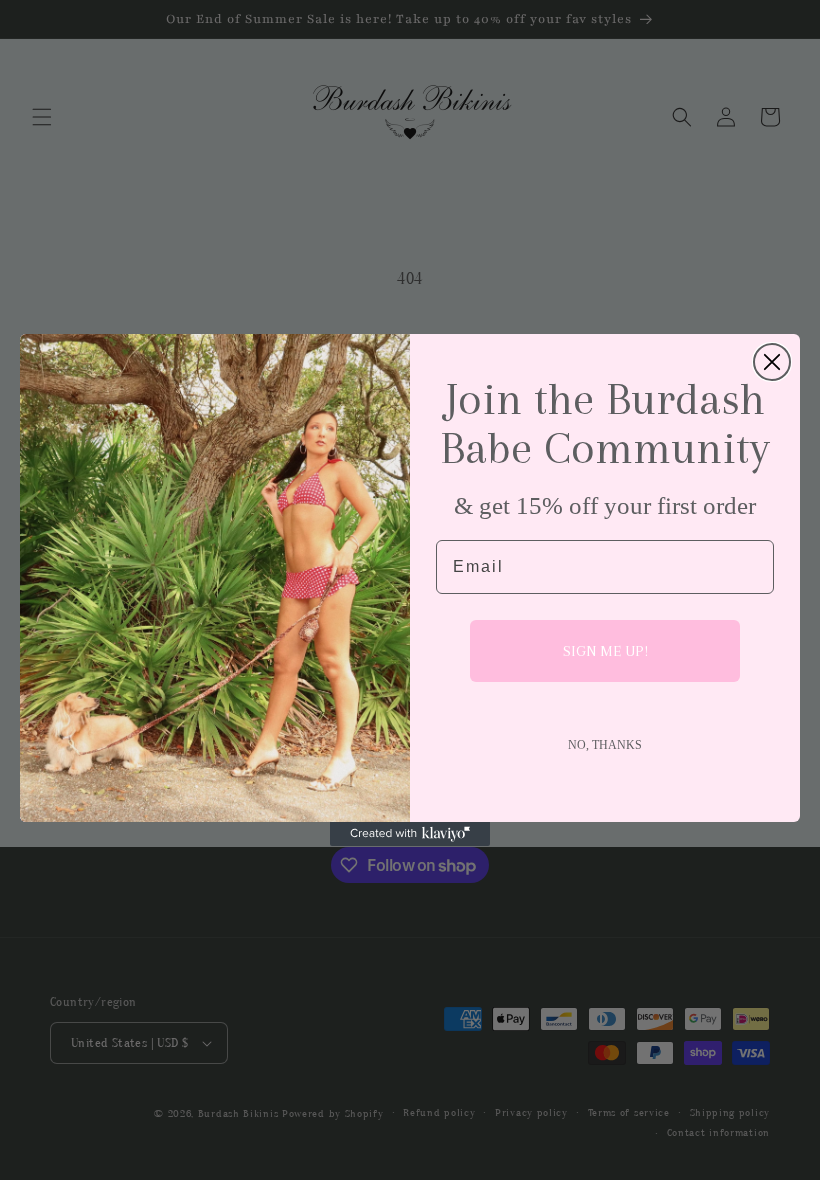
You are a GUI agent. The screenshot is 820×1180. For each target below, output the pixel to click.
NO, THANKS (605, 745)
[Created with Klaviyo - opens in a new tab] (410, 834)
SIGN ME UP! (605, 651)
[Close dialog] (772, 362)
